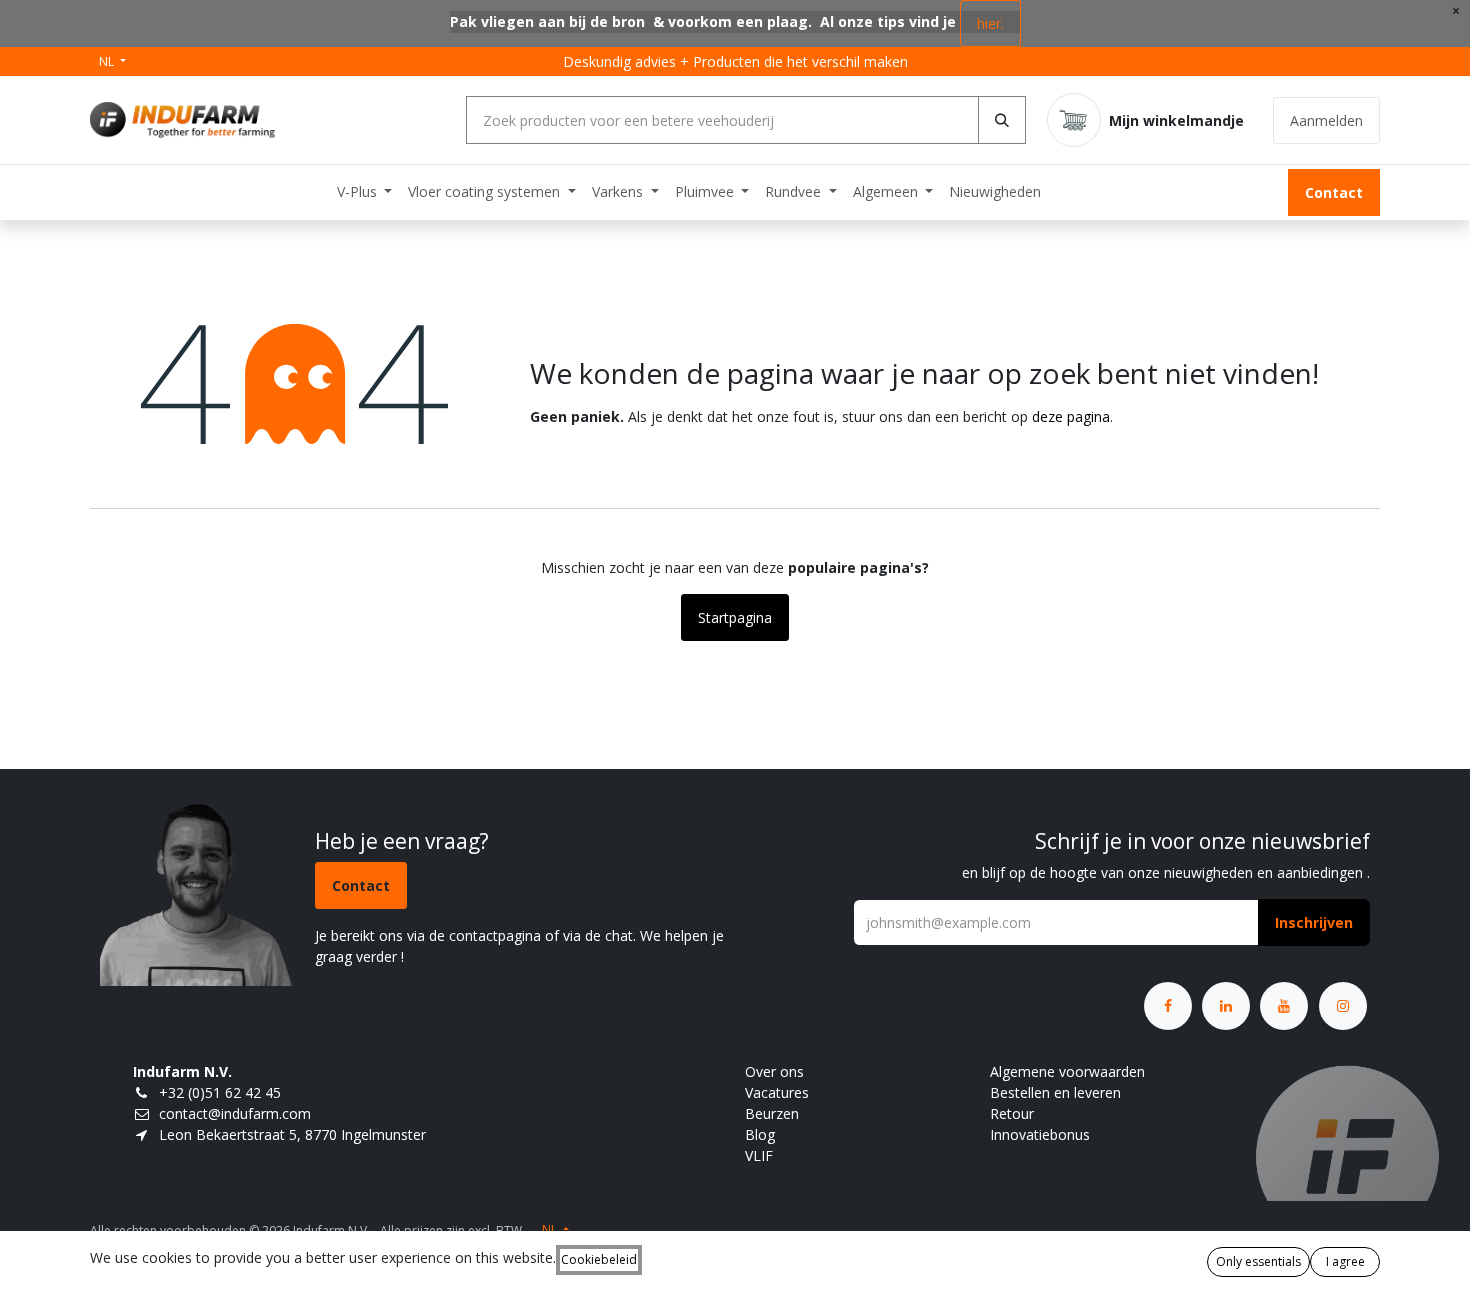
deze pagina (1071, 416)
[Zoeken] (1002, 120)
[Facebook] (1168, 1006)
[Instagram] (1343, 1006)
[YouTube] (1284, 1006)
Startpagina (735, 617)
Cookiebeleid (599, 1259)
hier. (990, 23)
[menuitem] (365, 191)
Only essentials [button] (1258, 1261)
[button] (1314, 922)
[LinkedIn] (1226, 1006)
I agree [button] (1345, 1261)
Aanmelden (1326, 120)
